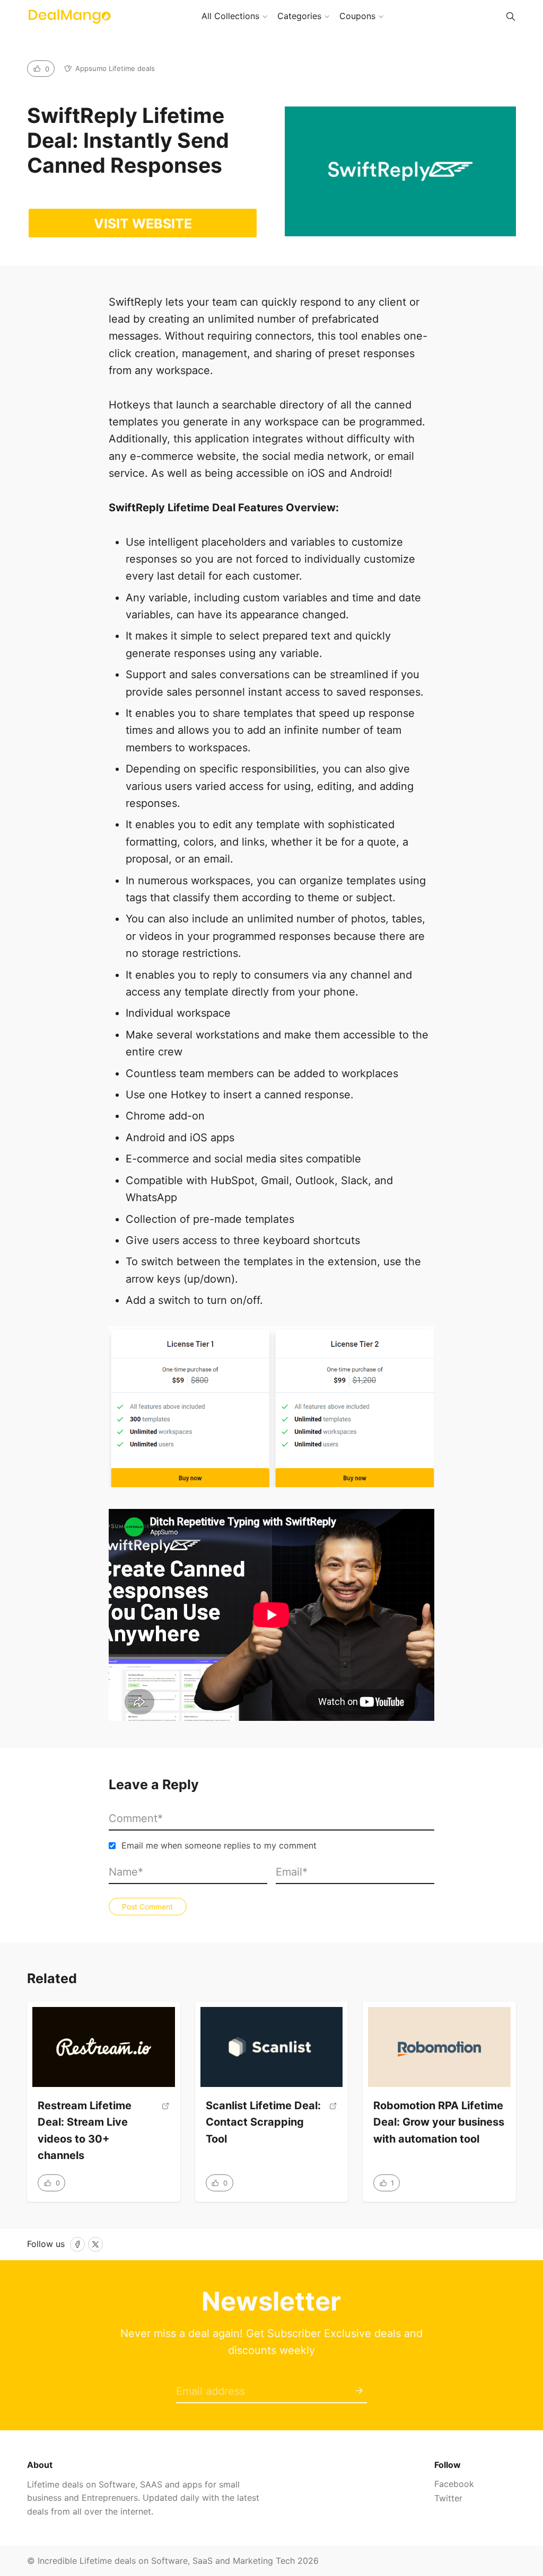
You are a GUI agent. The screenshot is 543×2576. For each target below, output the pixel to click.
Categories (299, 16)
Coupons (357, 16)
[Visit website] (166, 2135)
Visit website (143, 224)
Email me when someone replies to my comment (219, 1845)
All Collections (230, 16)
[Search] (511, 16)
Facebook (454, 2484)
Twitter (448, 2498)
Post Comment (147, 1907)
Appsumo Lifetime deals (115, 68)
